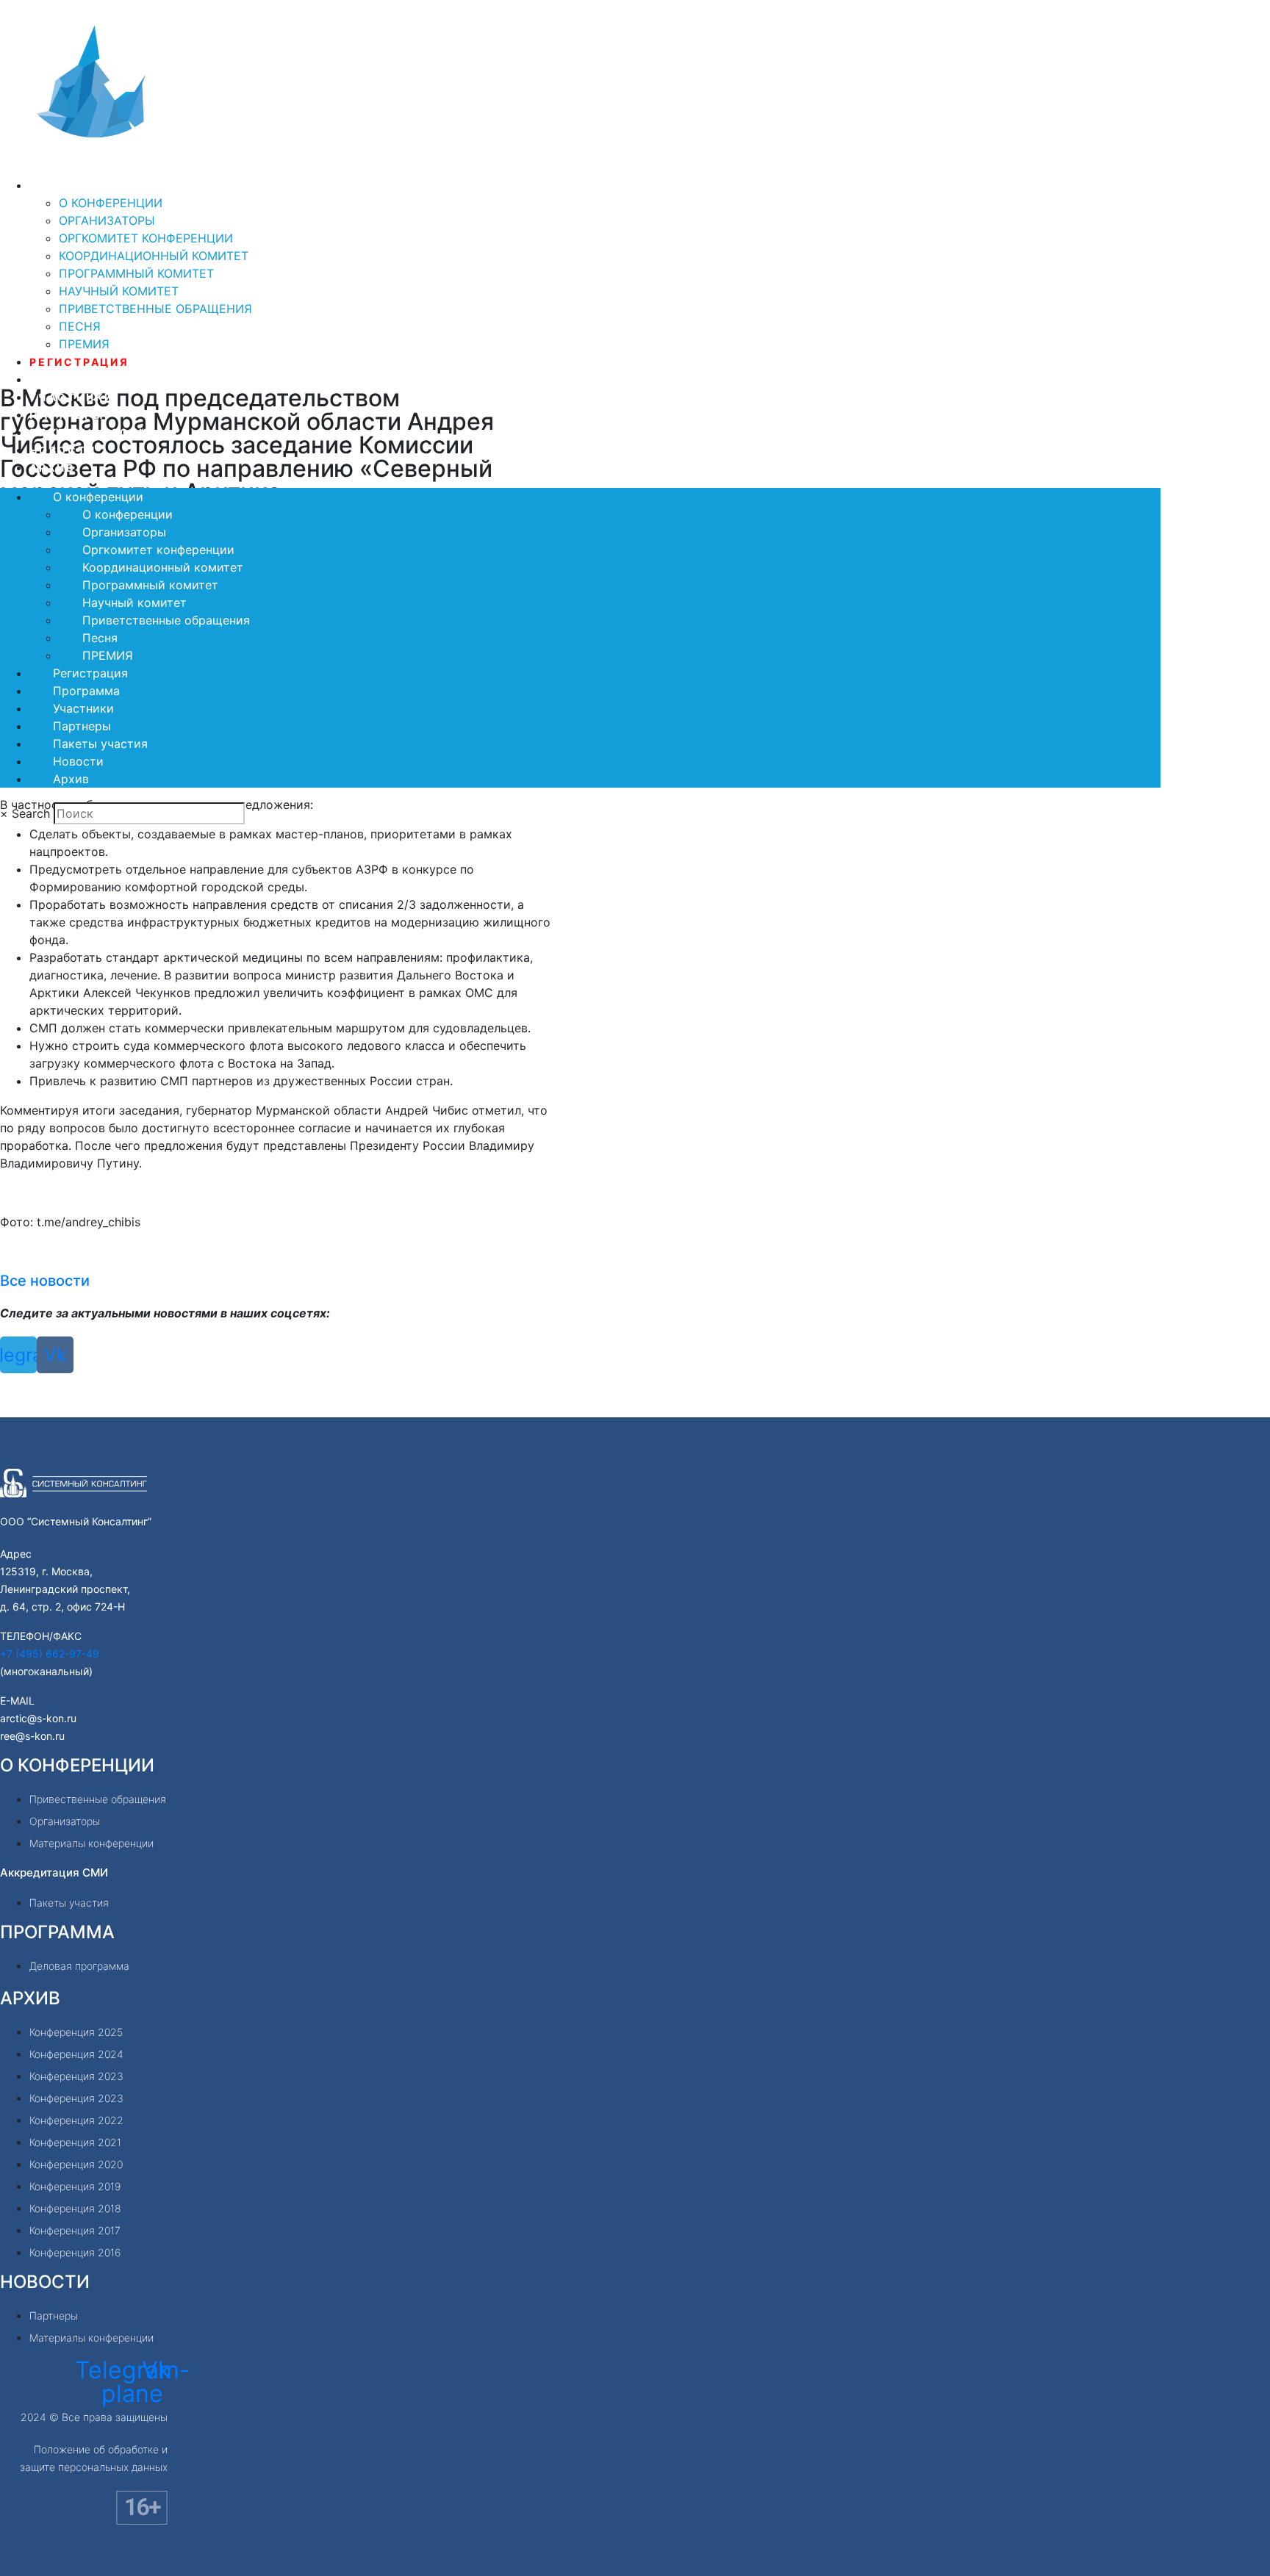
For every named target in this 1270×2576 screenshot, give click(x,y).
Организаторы (107, 220)
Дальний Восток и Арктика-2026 (209, 166)
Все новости (45, 1281)
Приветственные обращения (155, 309)
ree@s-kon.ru (32, 1736)
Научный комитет (119, 291)
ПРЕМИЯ (84, 344)
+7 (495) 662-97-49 (50, 1654)
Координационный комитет (154, 256)
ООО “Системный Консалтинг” (76, 1521)
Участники (72, 397)
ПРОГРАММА (57, 1932)
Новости (63, 450)
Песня (80, 326)
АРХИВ (30, 1998)
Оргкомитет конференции (146, 238)
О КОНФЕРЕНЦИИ (77, 1765)
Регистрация (79, 362)
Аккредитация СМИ (54, 1872)
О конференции (88, 186)
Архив (52, 468)
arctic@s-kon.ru (38, 1718)
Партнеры (67, 415)
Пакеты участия (93, 432)
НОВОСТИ (45, 2282)
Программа (73, 379)
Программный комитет (136, 273)
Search (31, 813)
